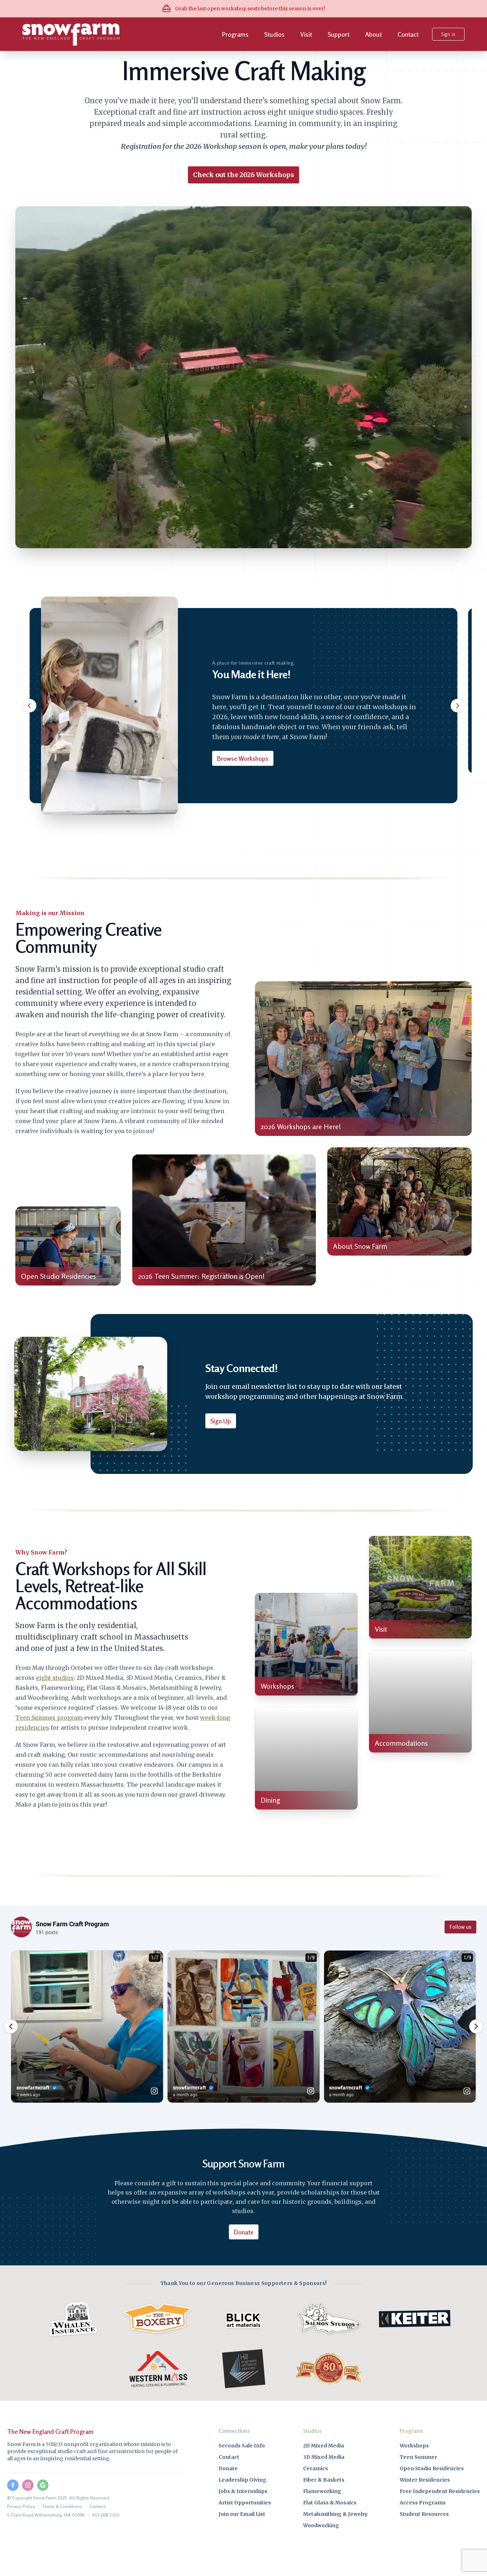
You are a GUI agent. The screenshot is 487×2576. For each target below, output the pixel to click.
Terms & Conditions (62, 2507)
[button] (30, 706)
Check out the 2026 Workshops (243, 175)
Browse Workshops (243, 758)
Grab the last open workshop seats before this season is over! (250, 9)
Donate (244, 2232)
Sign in (448, 34)
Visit (306, 34)
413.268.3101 (106, 2515)
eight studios (55, 1678)
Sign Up (221, 1421)
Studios (274, 34)
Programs (235, 34)
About (373, 34)
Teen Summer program (49, 1718)
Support (339, 34)
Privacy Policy (21, 2507)
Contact (408, 34)
